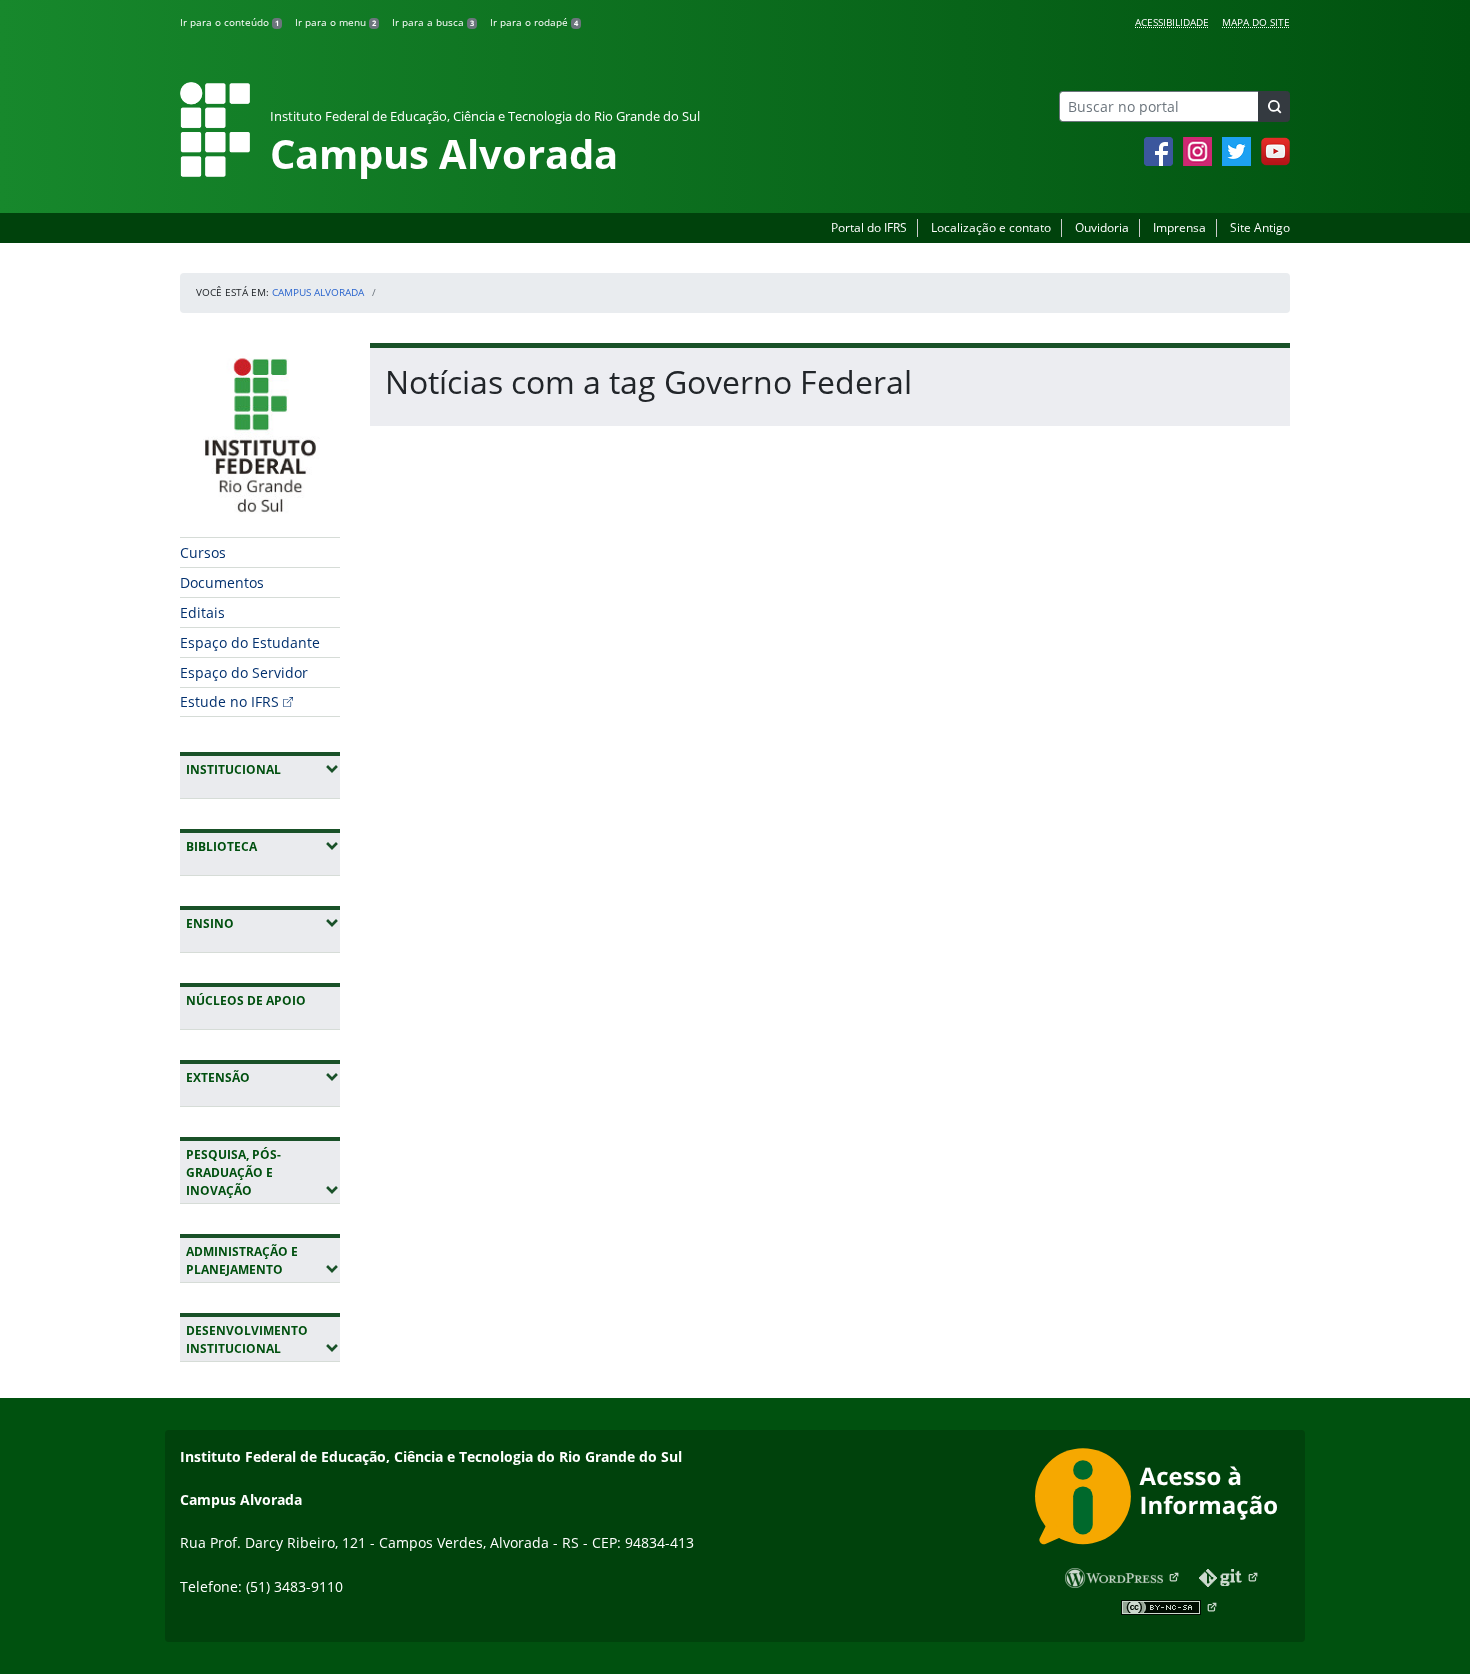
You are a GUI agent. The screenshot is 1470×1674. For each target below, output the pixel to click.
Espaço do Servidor (244, 672)
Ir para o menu (335, 22)
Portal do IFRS (869, 227)
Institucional (263, 769)
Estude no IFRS (229, 701)
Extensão (263, 1077)
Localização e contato (991, 227)
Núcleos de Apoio (246, 1000)
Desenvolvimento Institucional (263, 1339)
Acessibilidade (1172, 22)
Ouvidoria (1102, 227)
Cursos (203, 552)
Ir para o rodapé (534, 22)
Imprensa (1179, 227)
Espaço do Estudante (250, 642)
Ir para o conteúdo (229, 22)
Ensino (263, 923)
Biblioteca (263, 846)
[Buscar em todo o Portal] (1274, 106)
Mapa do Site (1256, 22)
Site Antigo (1260, 227)
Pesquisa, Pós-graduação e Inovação (263, 1172)
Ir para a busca (433, 22)
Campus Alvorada (318, 292)
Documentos (222, 582)
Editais (202, 612)
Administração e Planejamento (263, 1260)
